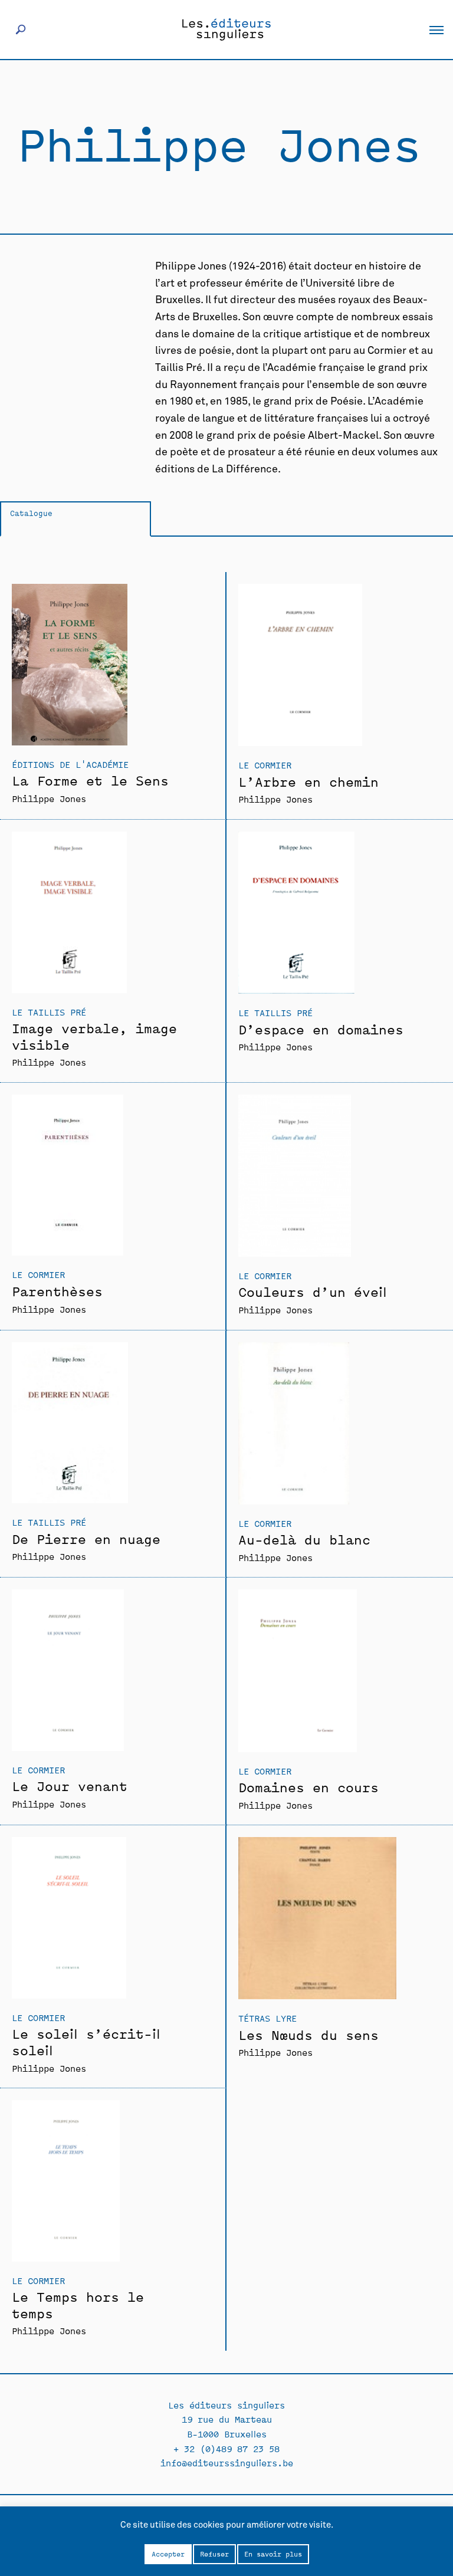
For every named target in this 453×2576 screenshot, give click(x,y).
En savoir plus (273, 2554)
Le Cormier (265, 765)
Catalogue (31, 513)
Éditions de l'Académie (70, 764)
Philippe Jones (49, 798)
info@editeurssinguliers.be (227, 2462)
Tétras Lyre (267, 2018)
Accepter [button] (168, 2554)
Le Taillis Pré (49, 1012)
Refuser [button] (214, 2554)
